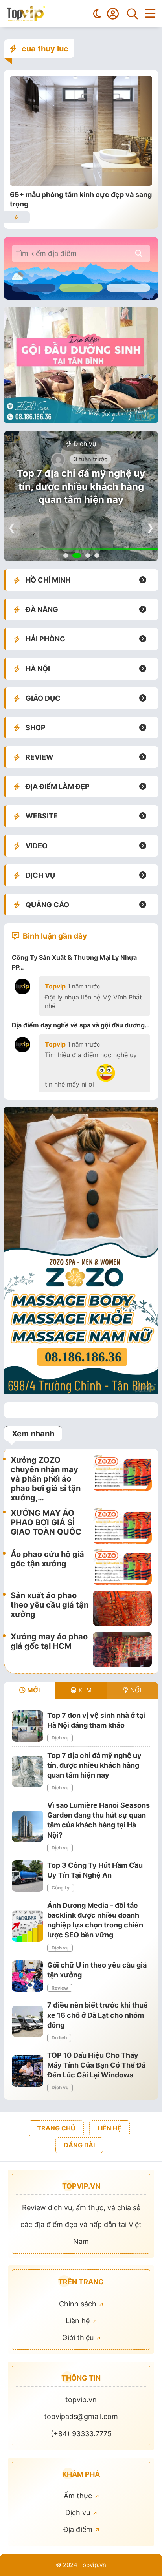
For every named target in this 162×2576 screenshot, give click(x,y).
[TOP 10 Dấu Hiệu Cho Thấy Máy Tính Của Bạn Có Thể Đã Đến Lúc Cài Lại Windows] (28, 2071)
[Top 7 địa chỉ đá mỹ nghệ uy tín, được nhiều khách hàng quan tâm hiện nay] (28, 1771)
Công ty (61, 1888)
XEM (84, 1690)
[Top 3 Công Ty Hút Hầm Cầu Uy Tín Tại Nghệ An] (28, 1876)
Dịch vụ (84, 444)
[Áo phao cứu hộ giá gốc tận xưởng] (122, 1567)
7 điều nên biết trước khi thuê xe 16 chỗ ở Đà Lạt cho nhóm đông (98, 2015)
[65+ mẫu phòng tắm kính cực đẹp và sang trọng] (81, 183)
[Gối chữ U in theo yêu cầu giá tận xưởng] (28, 1976)
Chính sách (79, 2304)
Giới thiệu (79, 2338)
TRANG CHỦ (56, 2128)
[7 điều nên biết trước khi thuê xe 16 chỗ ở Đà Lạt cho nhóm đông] (28, 2021)
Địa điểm (79, 2529)
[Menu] (150, 14)
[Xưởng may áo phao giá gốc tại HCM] (122, 1650)
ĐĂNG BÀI (79, 2145)
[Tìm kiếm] (133, 14)
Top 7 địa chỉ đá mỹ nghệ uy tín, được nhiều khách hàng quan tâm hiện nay (81, 486)
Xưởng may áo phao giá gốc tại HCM (49, 1641)
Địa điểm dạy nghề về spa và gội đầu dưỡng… (81, 1025)
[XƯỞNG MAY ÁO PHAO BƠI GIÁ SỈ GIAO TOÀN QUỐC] (122, 1526)
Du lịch (59, 2038)
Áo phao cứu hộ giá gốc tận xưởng (47, 1559)
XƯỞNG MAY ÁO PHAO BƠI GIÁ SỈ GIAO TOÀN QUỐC (46, 1522)
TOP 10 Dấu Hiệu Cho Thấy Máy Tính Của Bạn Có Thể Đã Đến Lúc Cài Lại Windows (96, 2065)
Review (60, 1988)
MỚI (33, 1690)
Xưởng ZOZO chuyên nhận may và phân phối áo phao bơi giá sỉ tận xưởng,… (46, 1479)
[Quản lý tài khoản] (113, 14)
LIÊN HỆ (110, 2128)
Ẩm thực (79, 2496)
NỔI (135, 1690)
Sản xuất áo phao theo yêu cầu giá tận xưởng (50, 1605)
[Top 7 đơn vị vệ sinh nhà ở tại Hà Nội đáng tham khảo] (28, 1726)
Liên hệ (79, 2321)
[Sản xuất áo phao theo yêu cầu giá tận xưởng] (122, 1608)
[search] (139, 253)
